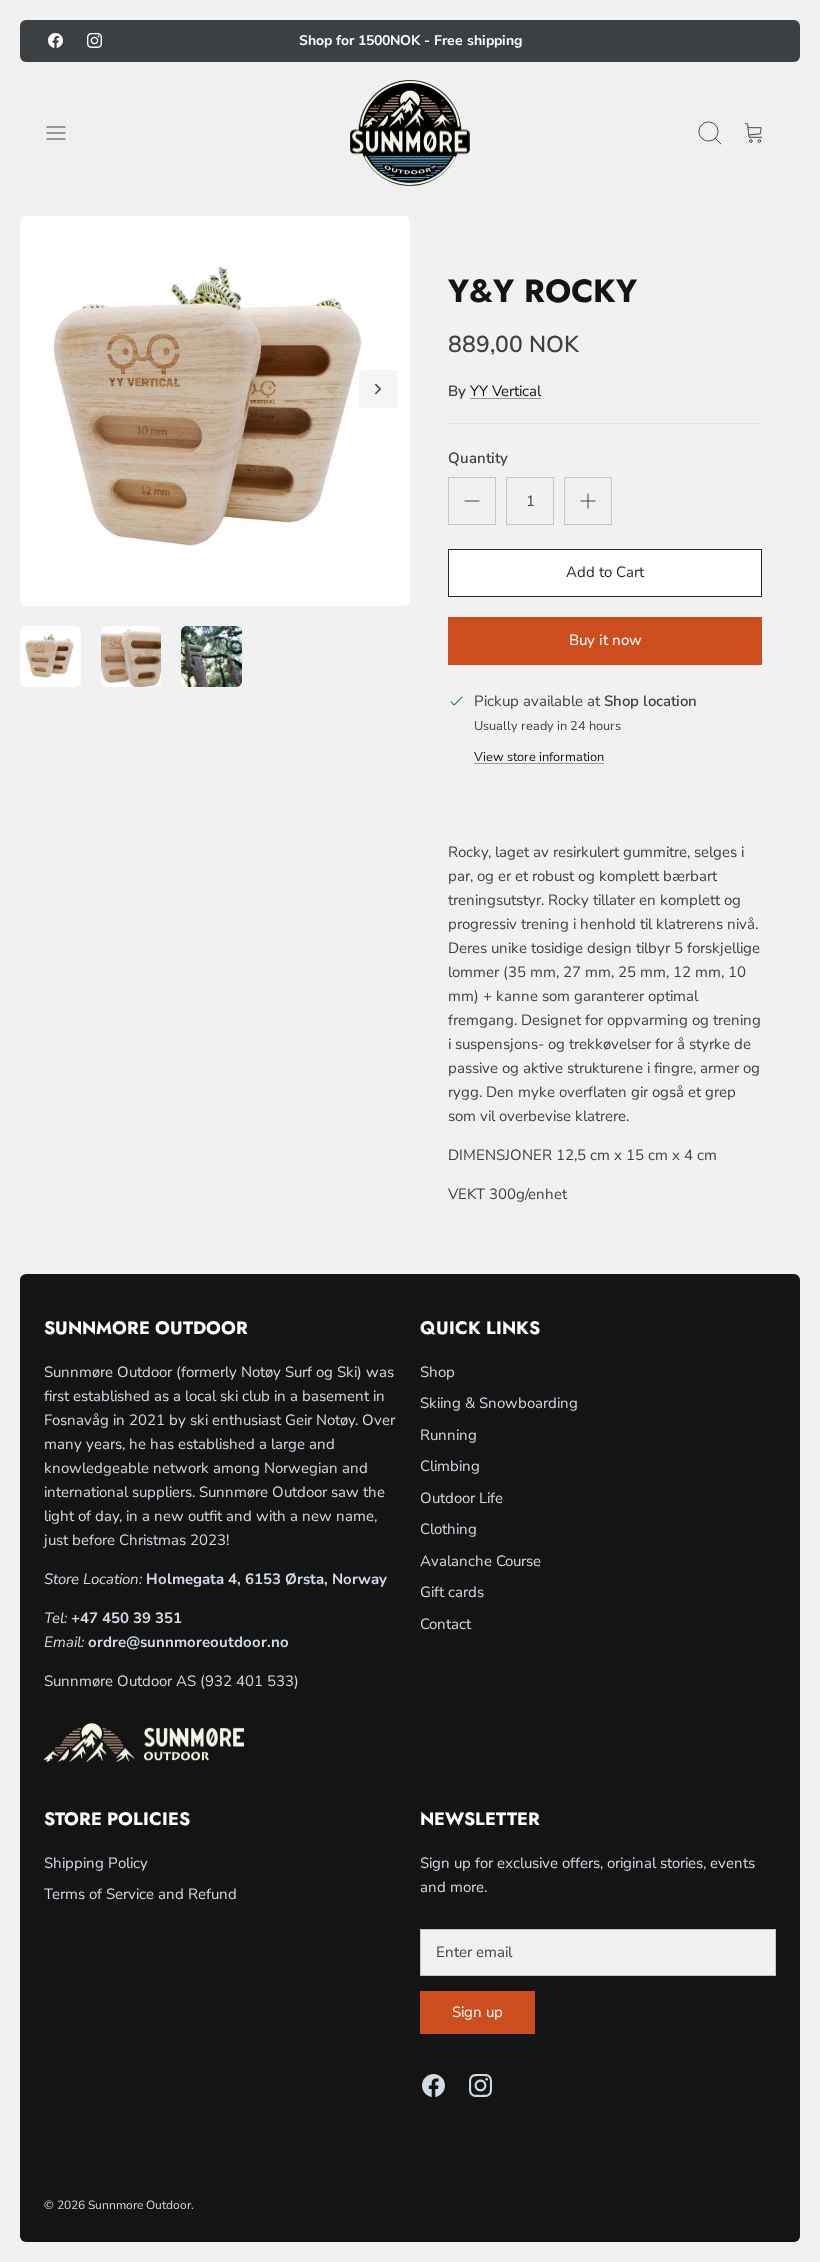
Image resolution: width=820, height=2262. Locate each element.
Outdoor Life (461, 1498)
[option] (215, 411)
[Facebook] (55, 40)
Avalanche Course (480, 1561)
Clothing (448, 1529)
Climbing (450, 1466)
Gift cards (452, 1592)
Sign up (477, 2012)
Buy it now (605, 640)
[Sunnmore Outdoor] (410, 133)
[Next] (378, 389)
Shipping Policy (96, 1863)
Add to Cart (605, 572)
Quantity (478, 458)
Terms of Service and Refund (140, 1894)
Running (448, 1435)
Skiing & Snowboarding (499, 1403)
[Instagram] (94, 40)
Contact (445, 1624)
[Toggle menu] (66, 133)
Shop (437, 1372)
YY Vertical (505, 391)
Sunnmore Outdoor (139, 2205)
